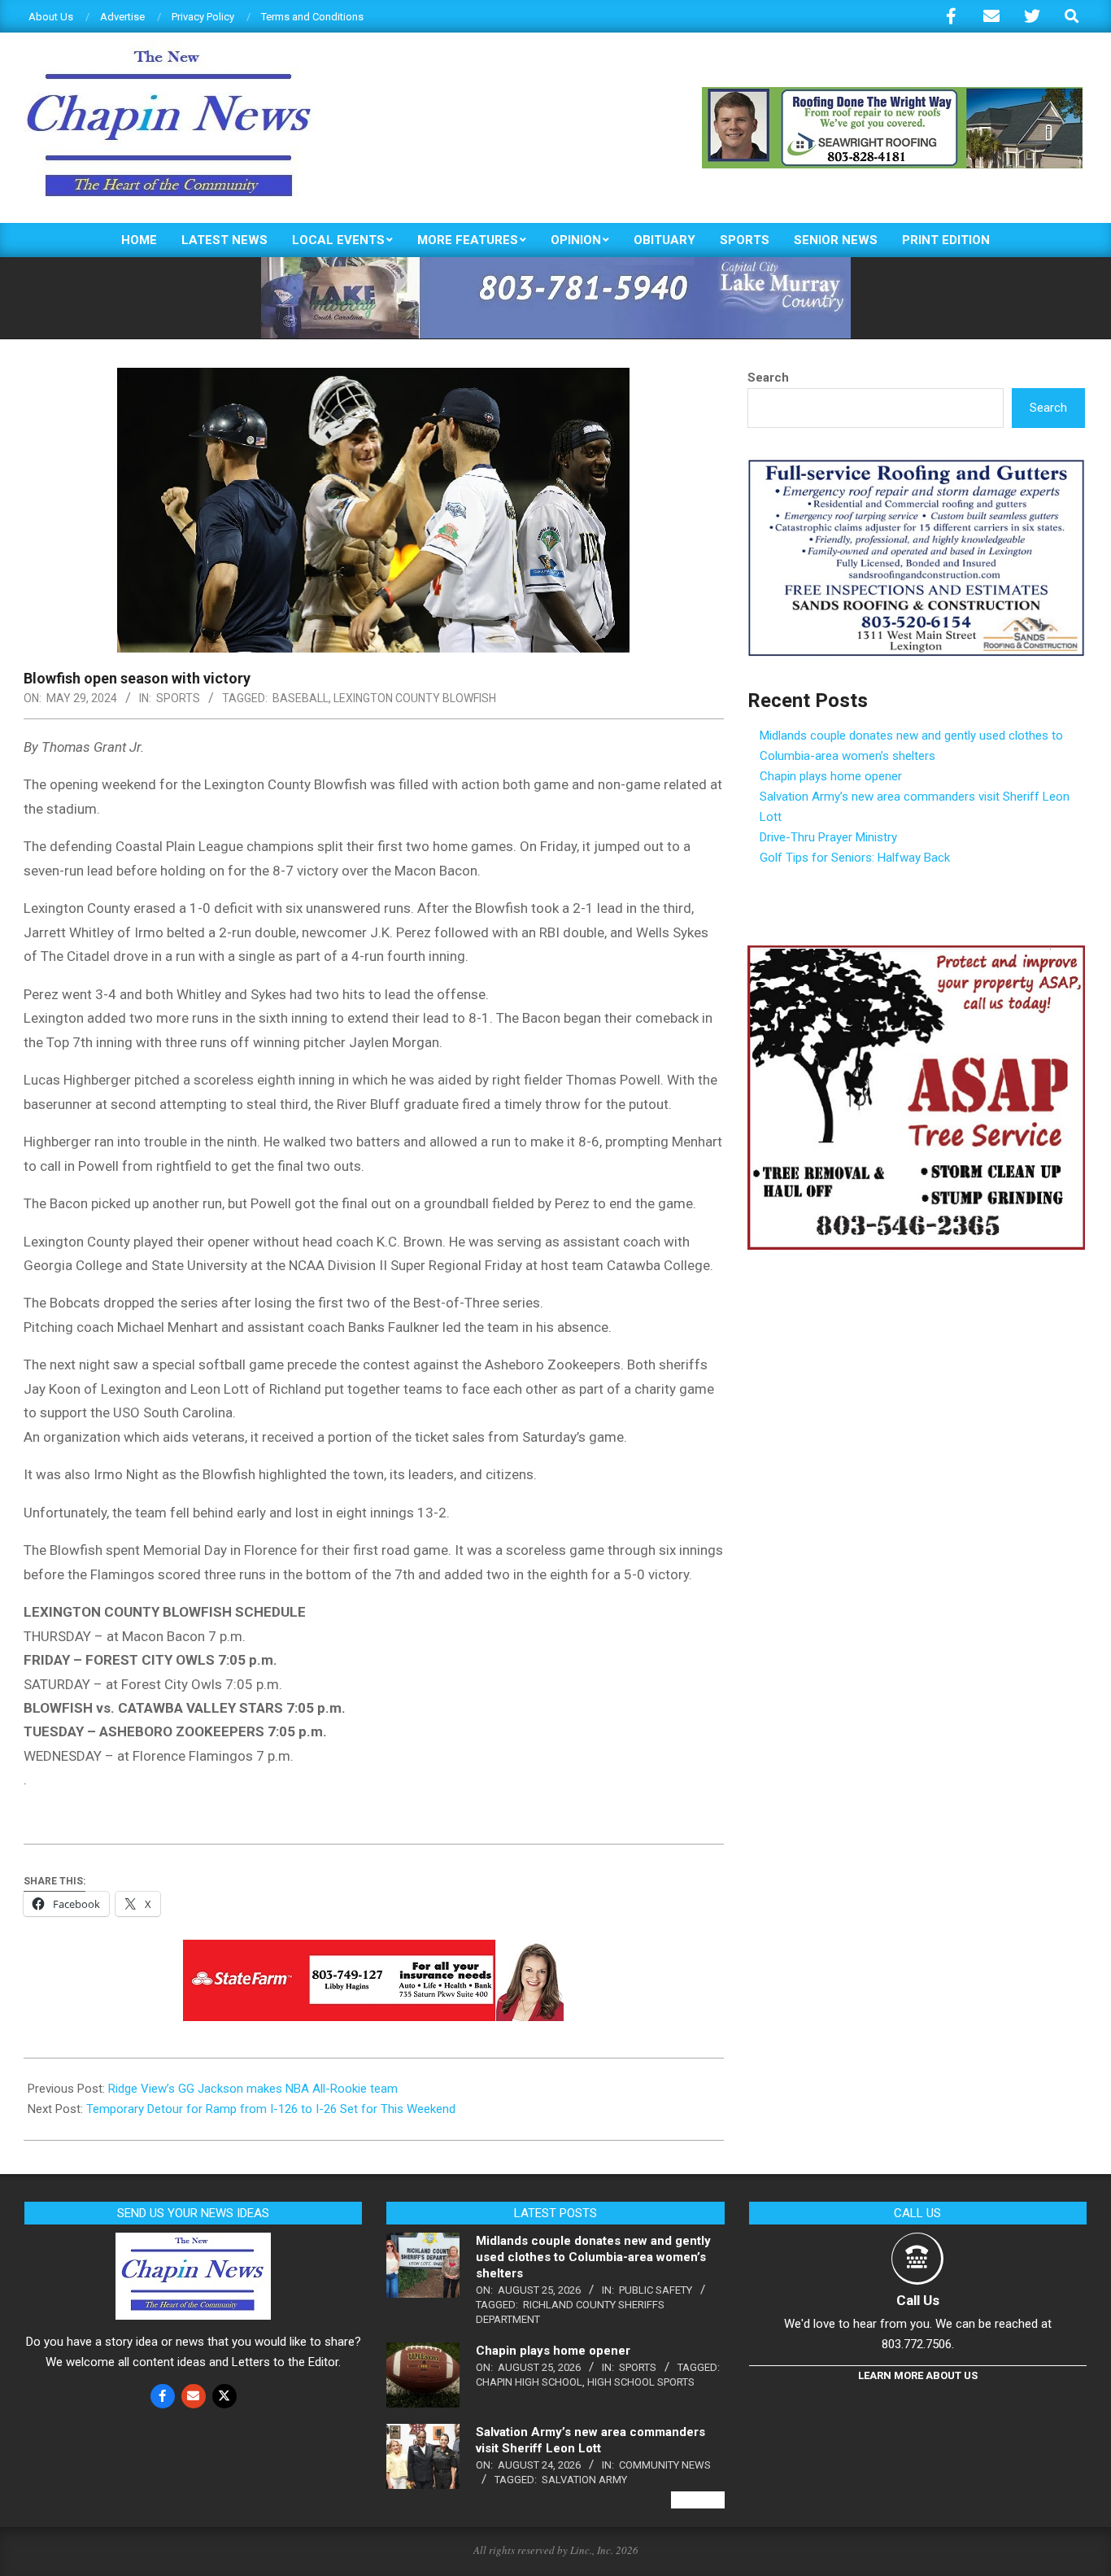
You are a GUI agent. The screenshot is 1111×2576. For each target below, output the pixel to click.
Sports (178, 698)
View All (698, 2500)
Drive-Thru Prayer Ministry (828, 837)
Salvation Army (584, 2480)
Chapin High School (529, 2382)
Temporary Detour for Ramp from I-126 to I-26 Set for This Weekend (271, 2109)
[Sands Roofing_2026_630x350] (916, 466)
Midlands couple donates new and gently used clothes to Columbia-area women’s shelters (593, 2257)
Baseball (301, 698)
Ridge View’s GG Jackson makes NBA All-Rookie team (253, 2089)
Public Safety (656, 2290)
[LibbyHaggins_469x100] (373, 1951)
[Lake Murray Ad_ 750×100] (556, 264)
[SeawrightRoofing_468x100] (892, 94)
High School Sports (641, 2382)
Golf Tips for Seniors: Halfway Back (855, 858)
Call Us (918, 2300)
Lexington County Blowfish (415, 698)
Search (768, 378)
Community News (665, 2465)
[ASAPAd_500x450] (916, 955)
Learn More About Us (918, 2375)
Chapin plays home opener (831, 776)
